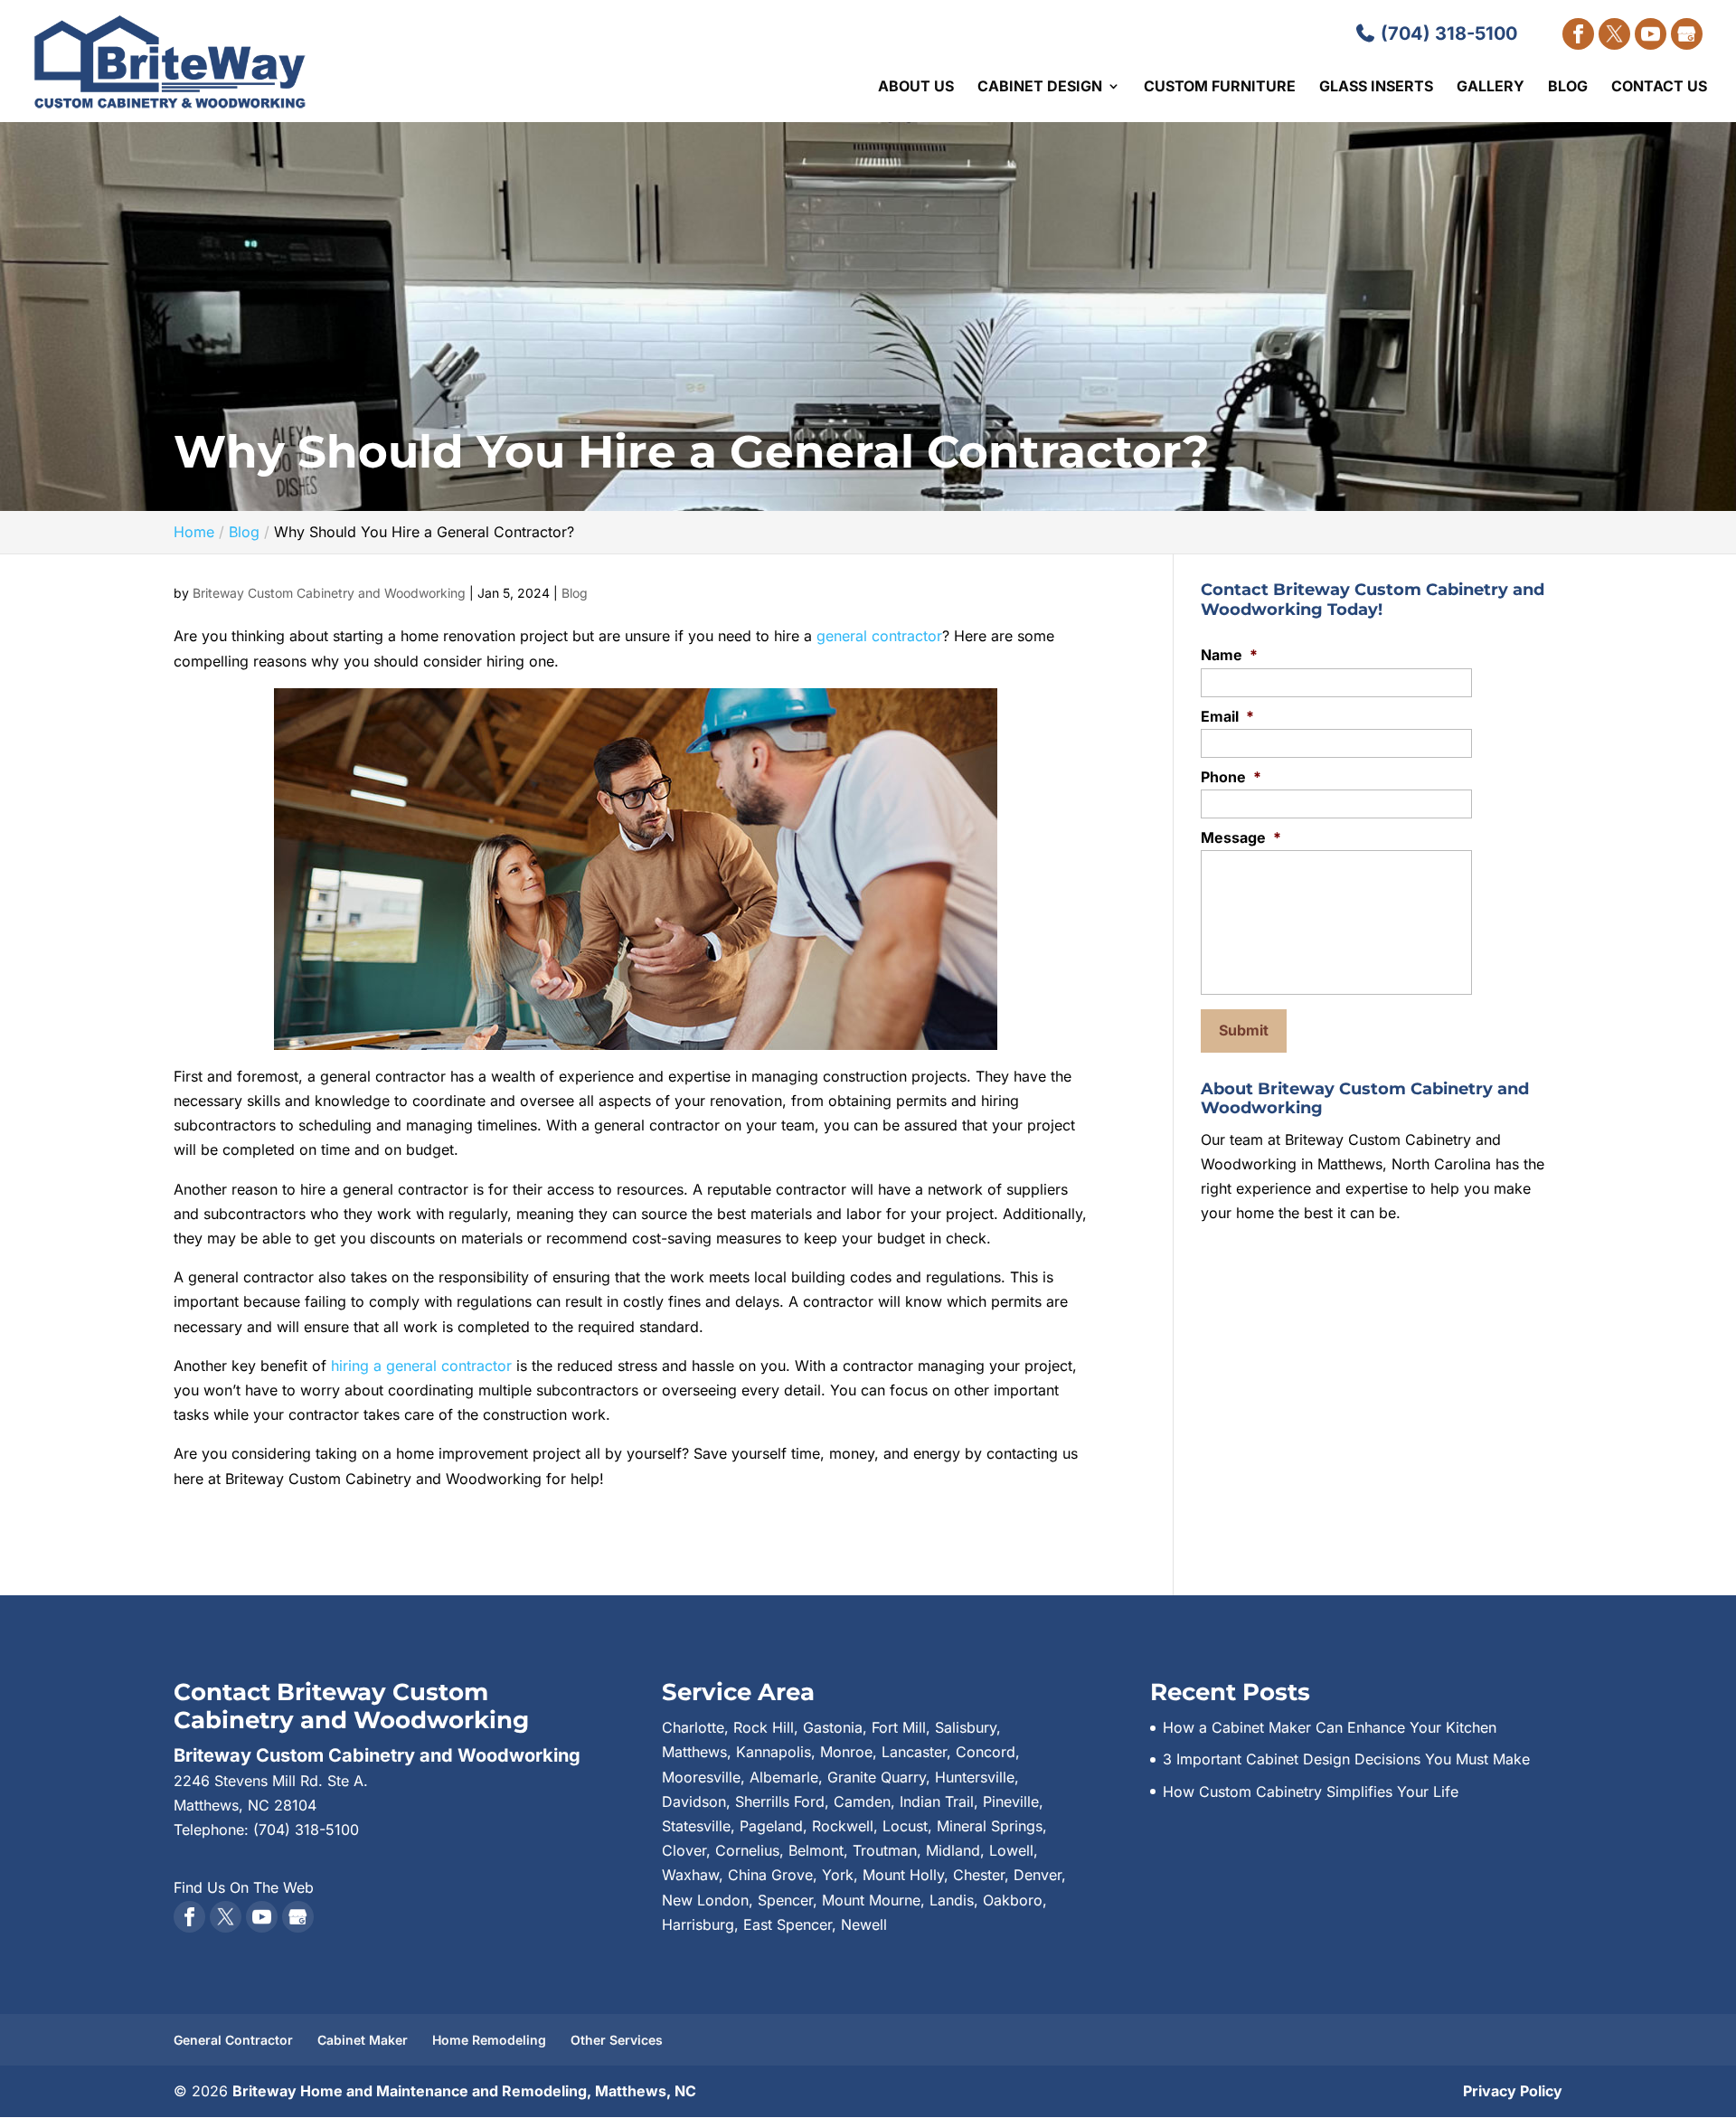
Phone (1231, 777)
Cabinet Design (1040, 87)
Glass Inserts (1376, 87)
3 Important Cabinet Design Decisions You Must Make (1346, 1759)
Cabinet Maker (363, 2040)
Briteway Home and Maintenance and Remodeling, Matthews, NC (464, 2091)
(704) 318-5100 (1447, 33)
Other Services (617, 2040)
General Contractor (233, 2040)
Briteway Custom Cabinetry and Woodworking (329, 593)
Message (1241, 837)
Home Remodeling (489, 2040)
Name (1229, 655)
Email (1227, 716)
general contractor (877, 636)
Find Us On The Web (244, 1887)
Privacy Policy (1513, 2091)
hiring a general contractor (421, 1366)
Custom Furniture (1220, 87)
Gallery (1491, 87)
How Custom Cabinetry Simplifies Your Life (1311, 1792)
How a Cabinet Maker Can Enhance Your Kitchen (1330, 1727)
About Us (916, 87)
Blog (1568, 87)
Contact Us (1659, 87)
